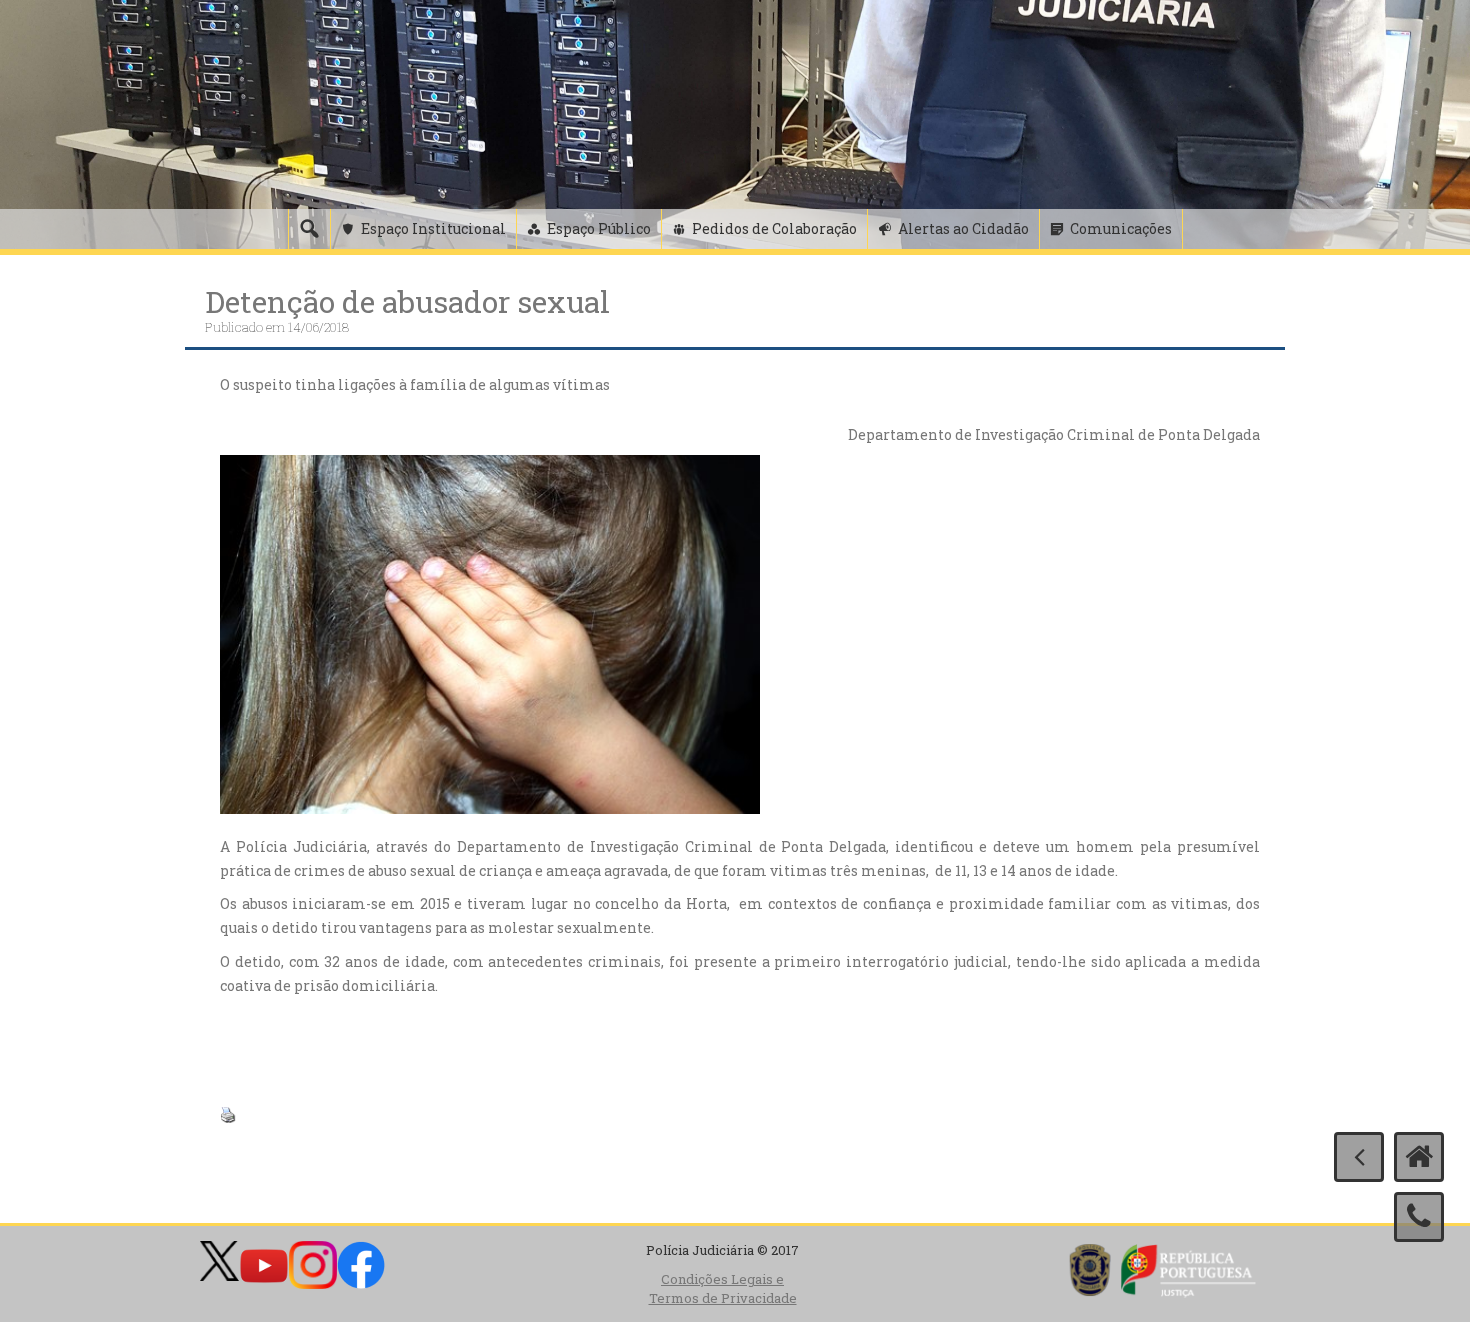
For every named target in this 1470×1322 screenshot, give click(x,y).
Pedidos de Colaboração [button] (774, 228)
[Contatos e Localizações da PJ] (1419, 1217)
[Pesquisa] (309, 229)
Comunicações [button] (1121, 228)
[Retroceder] (1359, 1157)
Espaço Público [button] (599, 228)
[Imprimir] (228, 1112)
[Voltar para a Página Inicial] (1419, 1157)
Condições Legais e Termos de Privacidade (723, 1288)
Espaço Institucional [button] (433, 228)
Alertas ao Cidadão (963, 228)
